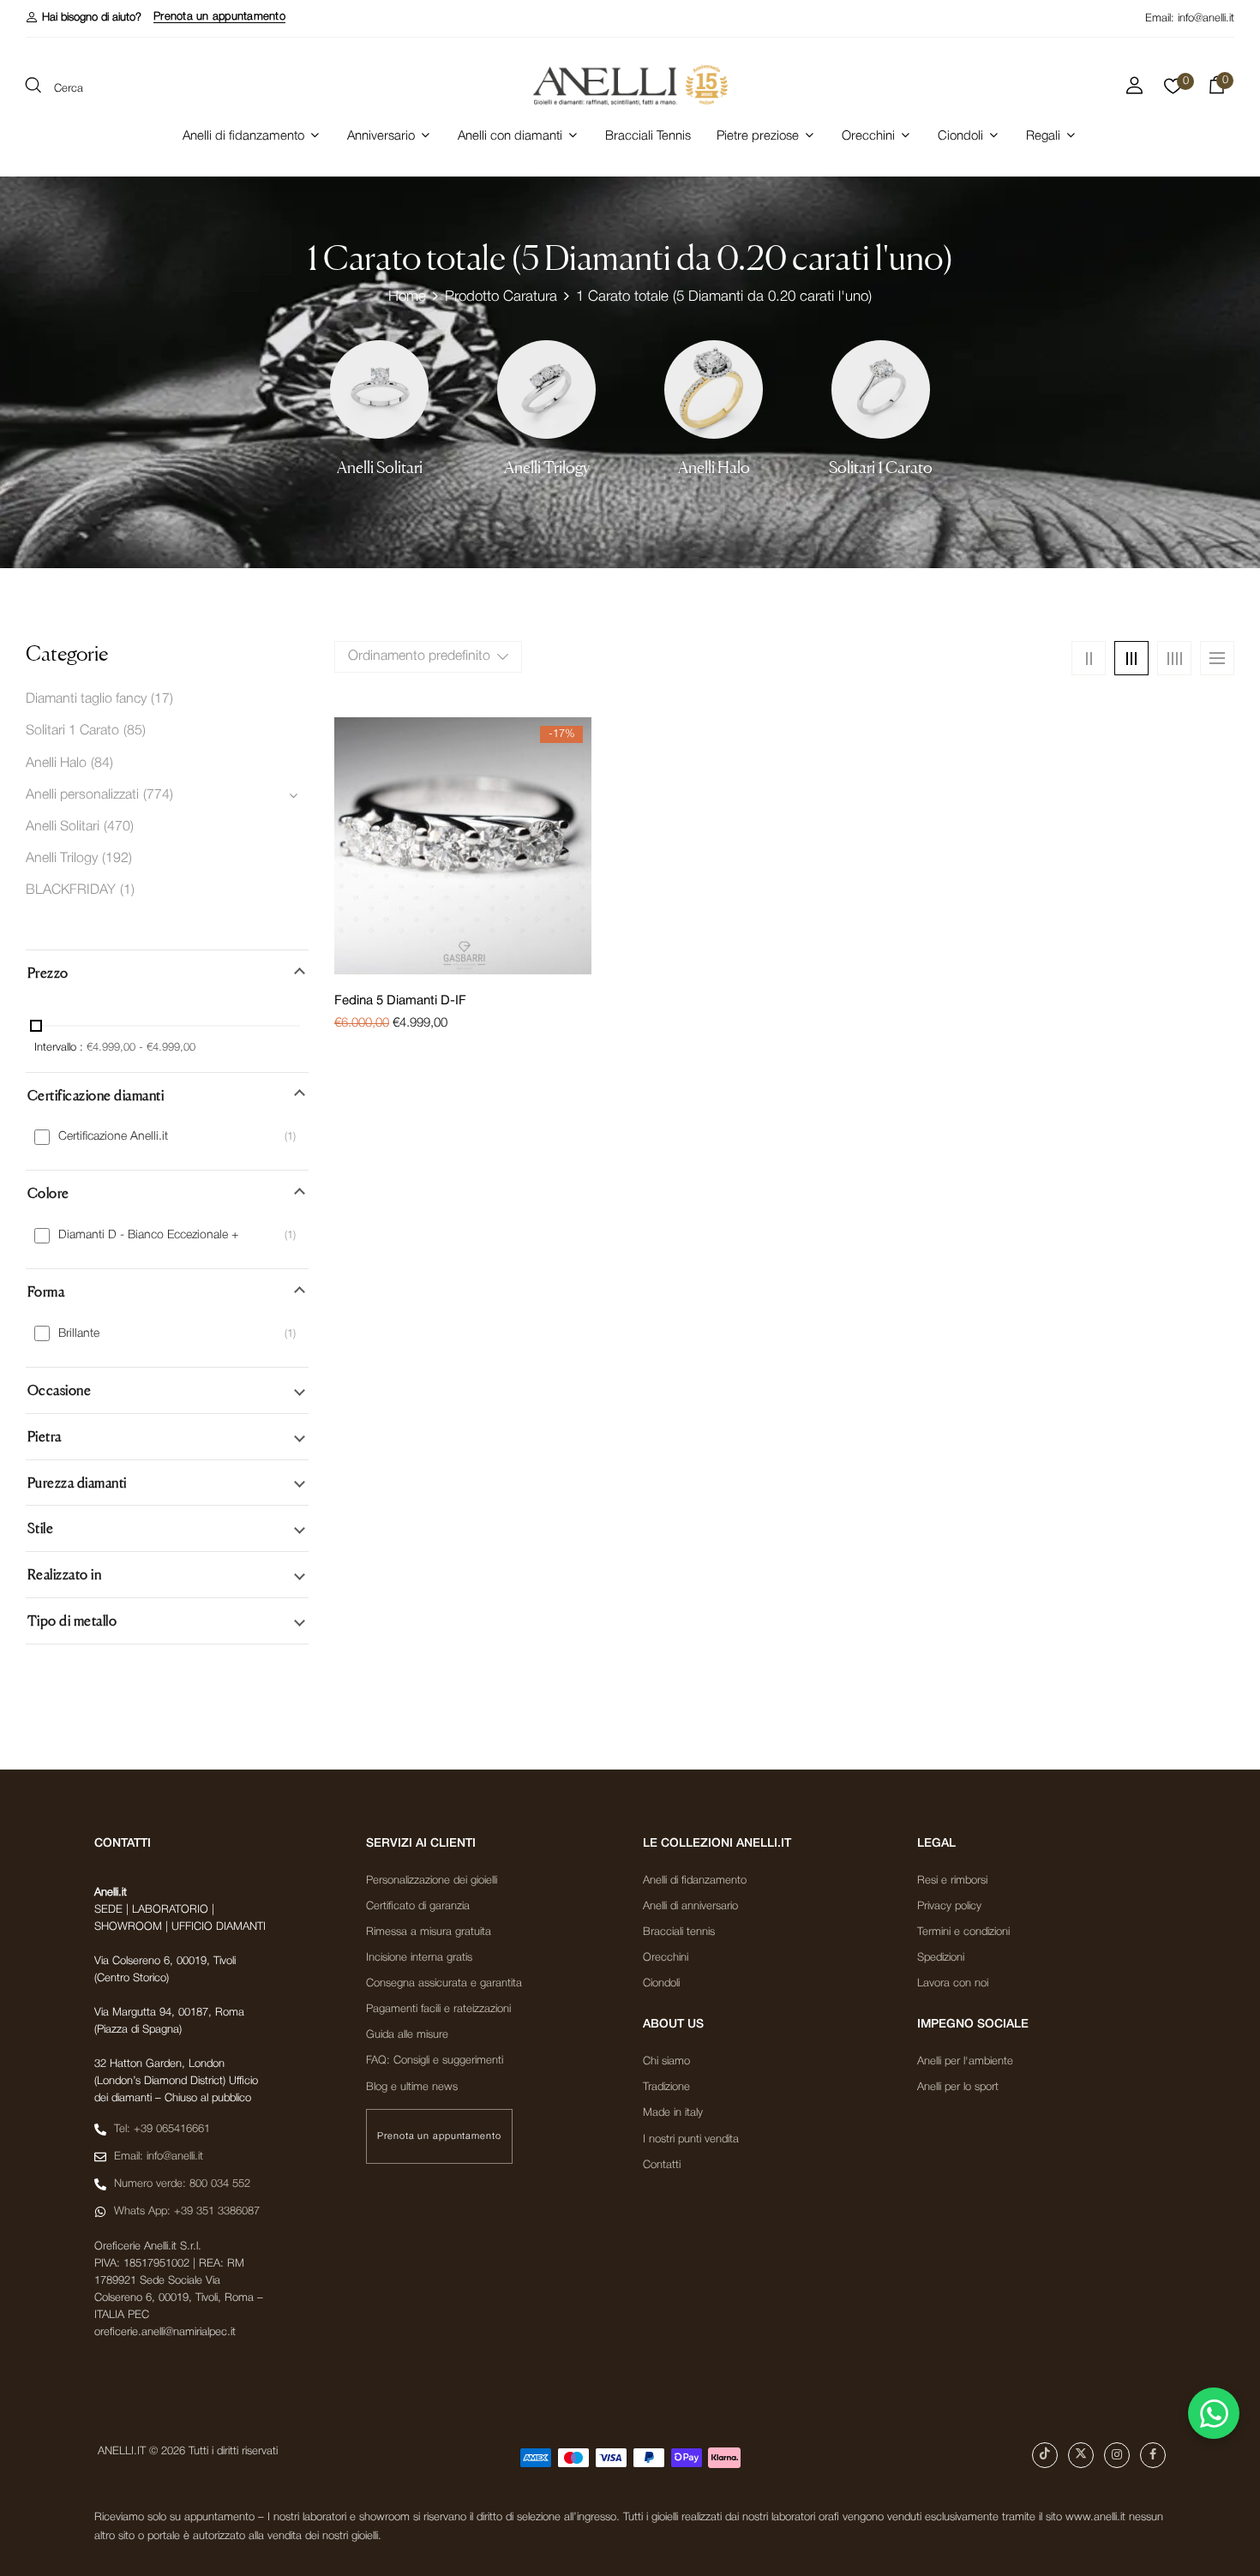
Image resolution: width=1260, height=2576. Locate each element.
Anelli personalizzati (82, 795)
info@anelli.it (1206, 18)
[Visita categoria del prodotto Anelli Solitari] (379, 389)
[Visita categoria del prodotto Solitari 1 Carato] (881, 389)
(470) (119, 827)
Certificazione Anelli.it (113, 1137)
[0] (1173, 91)
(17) (162, 699)
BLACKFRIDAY (71, 890)
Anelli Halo (714, 467)
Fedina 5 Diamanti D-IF (400, 1001)
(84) (102, 764)
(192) (117, 859)
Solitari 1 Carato (881, 467)
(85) (135, 731)
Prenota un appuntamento (219, 17)
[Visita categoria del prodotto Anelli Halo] (714, 389)
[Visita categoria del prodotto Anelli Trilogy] (546, 389)
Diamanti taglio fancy (86, 699)
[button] (84, 18)
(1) (127, 890)
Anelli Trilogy (547, 467)
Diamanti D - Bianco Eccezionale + (148, 1235)
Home (407, 297)
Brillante (79, 1334)
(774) (158, 795)
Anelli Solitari (380, 467)
